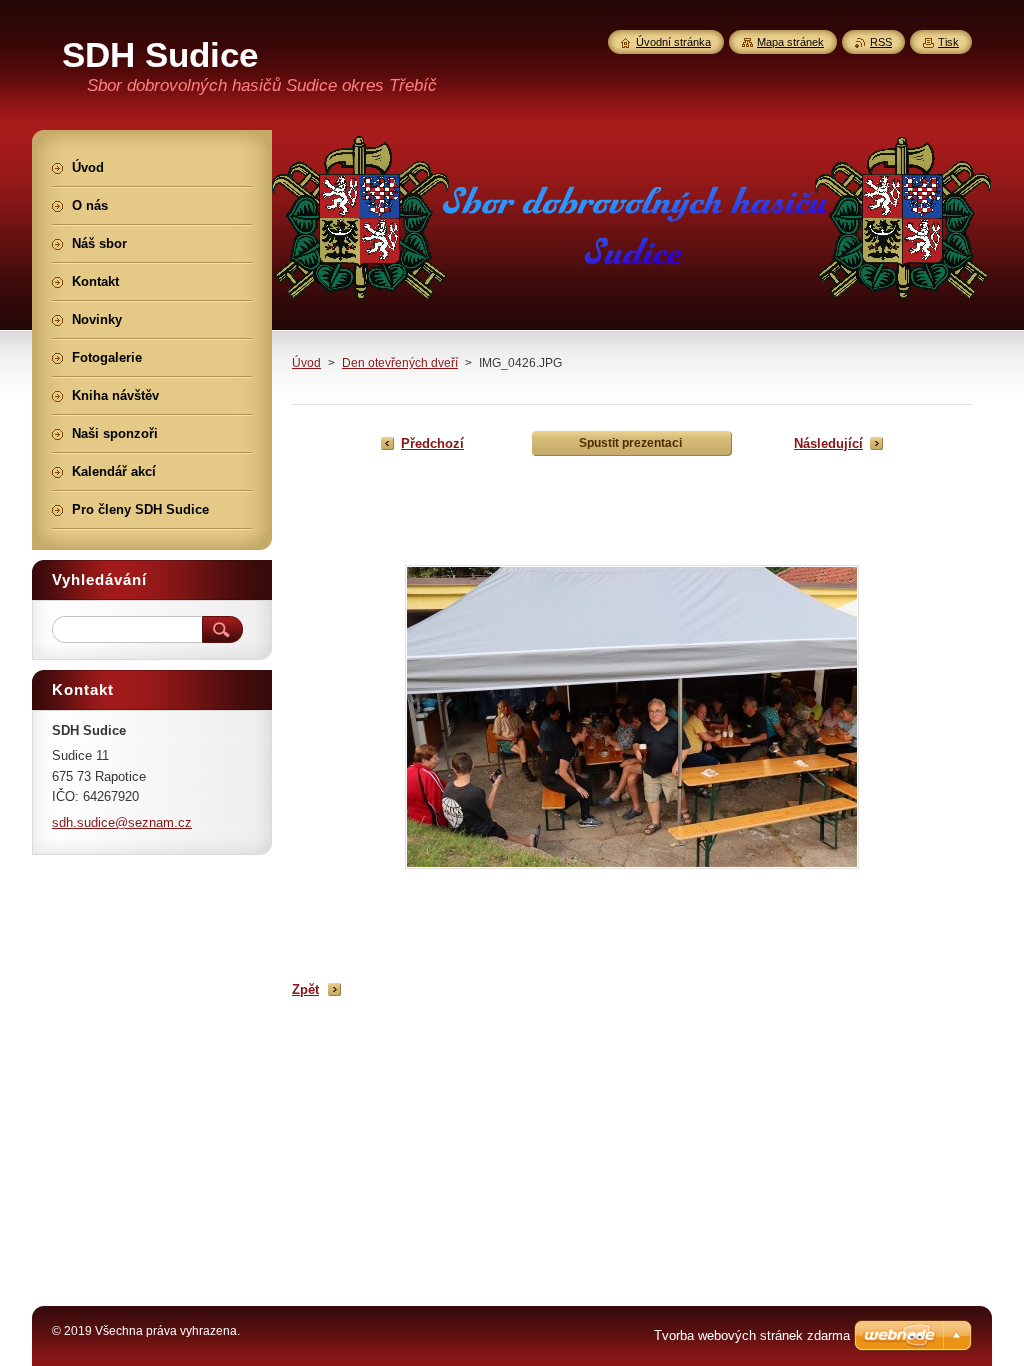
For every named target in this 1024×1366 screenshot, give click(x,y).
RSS (881, 42)
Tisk (948, 42)
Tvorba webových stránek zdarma (752, 1335)
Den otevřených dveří (400, 363)
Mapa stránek (790, 42)
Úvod (306, 363)
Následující (828, 443)
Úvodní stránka (673, 42)
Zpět (305, 989)
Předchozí (432, 443)
